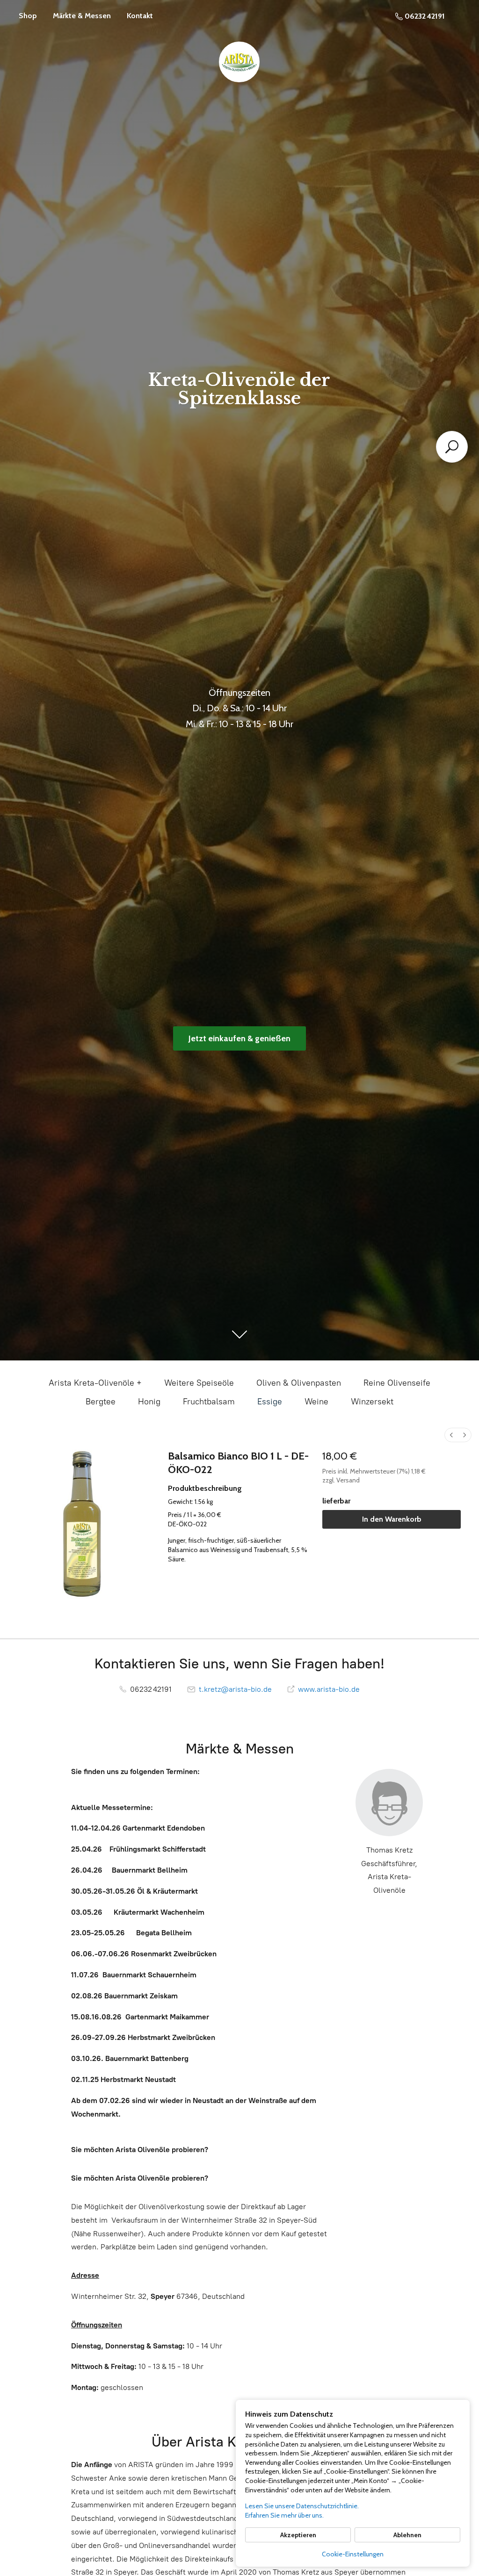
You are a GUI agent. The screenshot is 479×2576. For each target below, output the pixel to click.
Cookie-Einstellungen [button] (353, 2554)
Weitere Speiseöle (199, 1383)
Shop (28, 16)
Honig (149, 1402)
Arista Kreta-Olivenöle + (95, 1383)
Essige (270, 1402)
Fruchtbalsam (209, 1402)
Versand (348, 1480)
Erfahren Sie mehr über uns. (284, 2515)
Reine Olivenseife (397, 1383)
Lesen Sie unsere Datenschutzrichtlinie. (302, 2506)
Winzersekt (372, 1402)
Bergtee (101, 1402)
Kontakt (140, 16)
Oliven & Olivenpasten (299, 1383)
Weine (316, 1402)
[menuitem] (451, 1435)
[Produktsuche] (452, 447)
